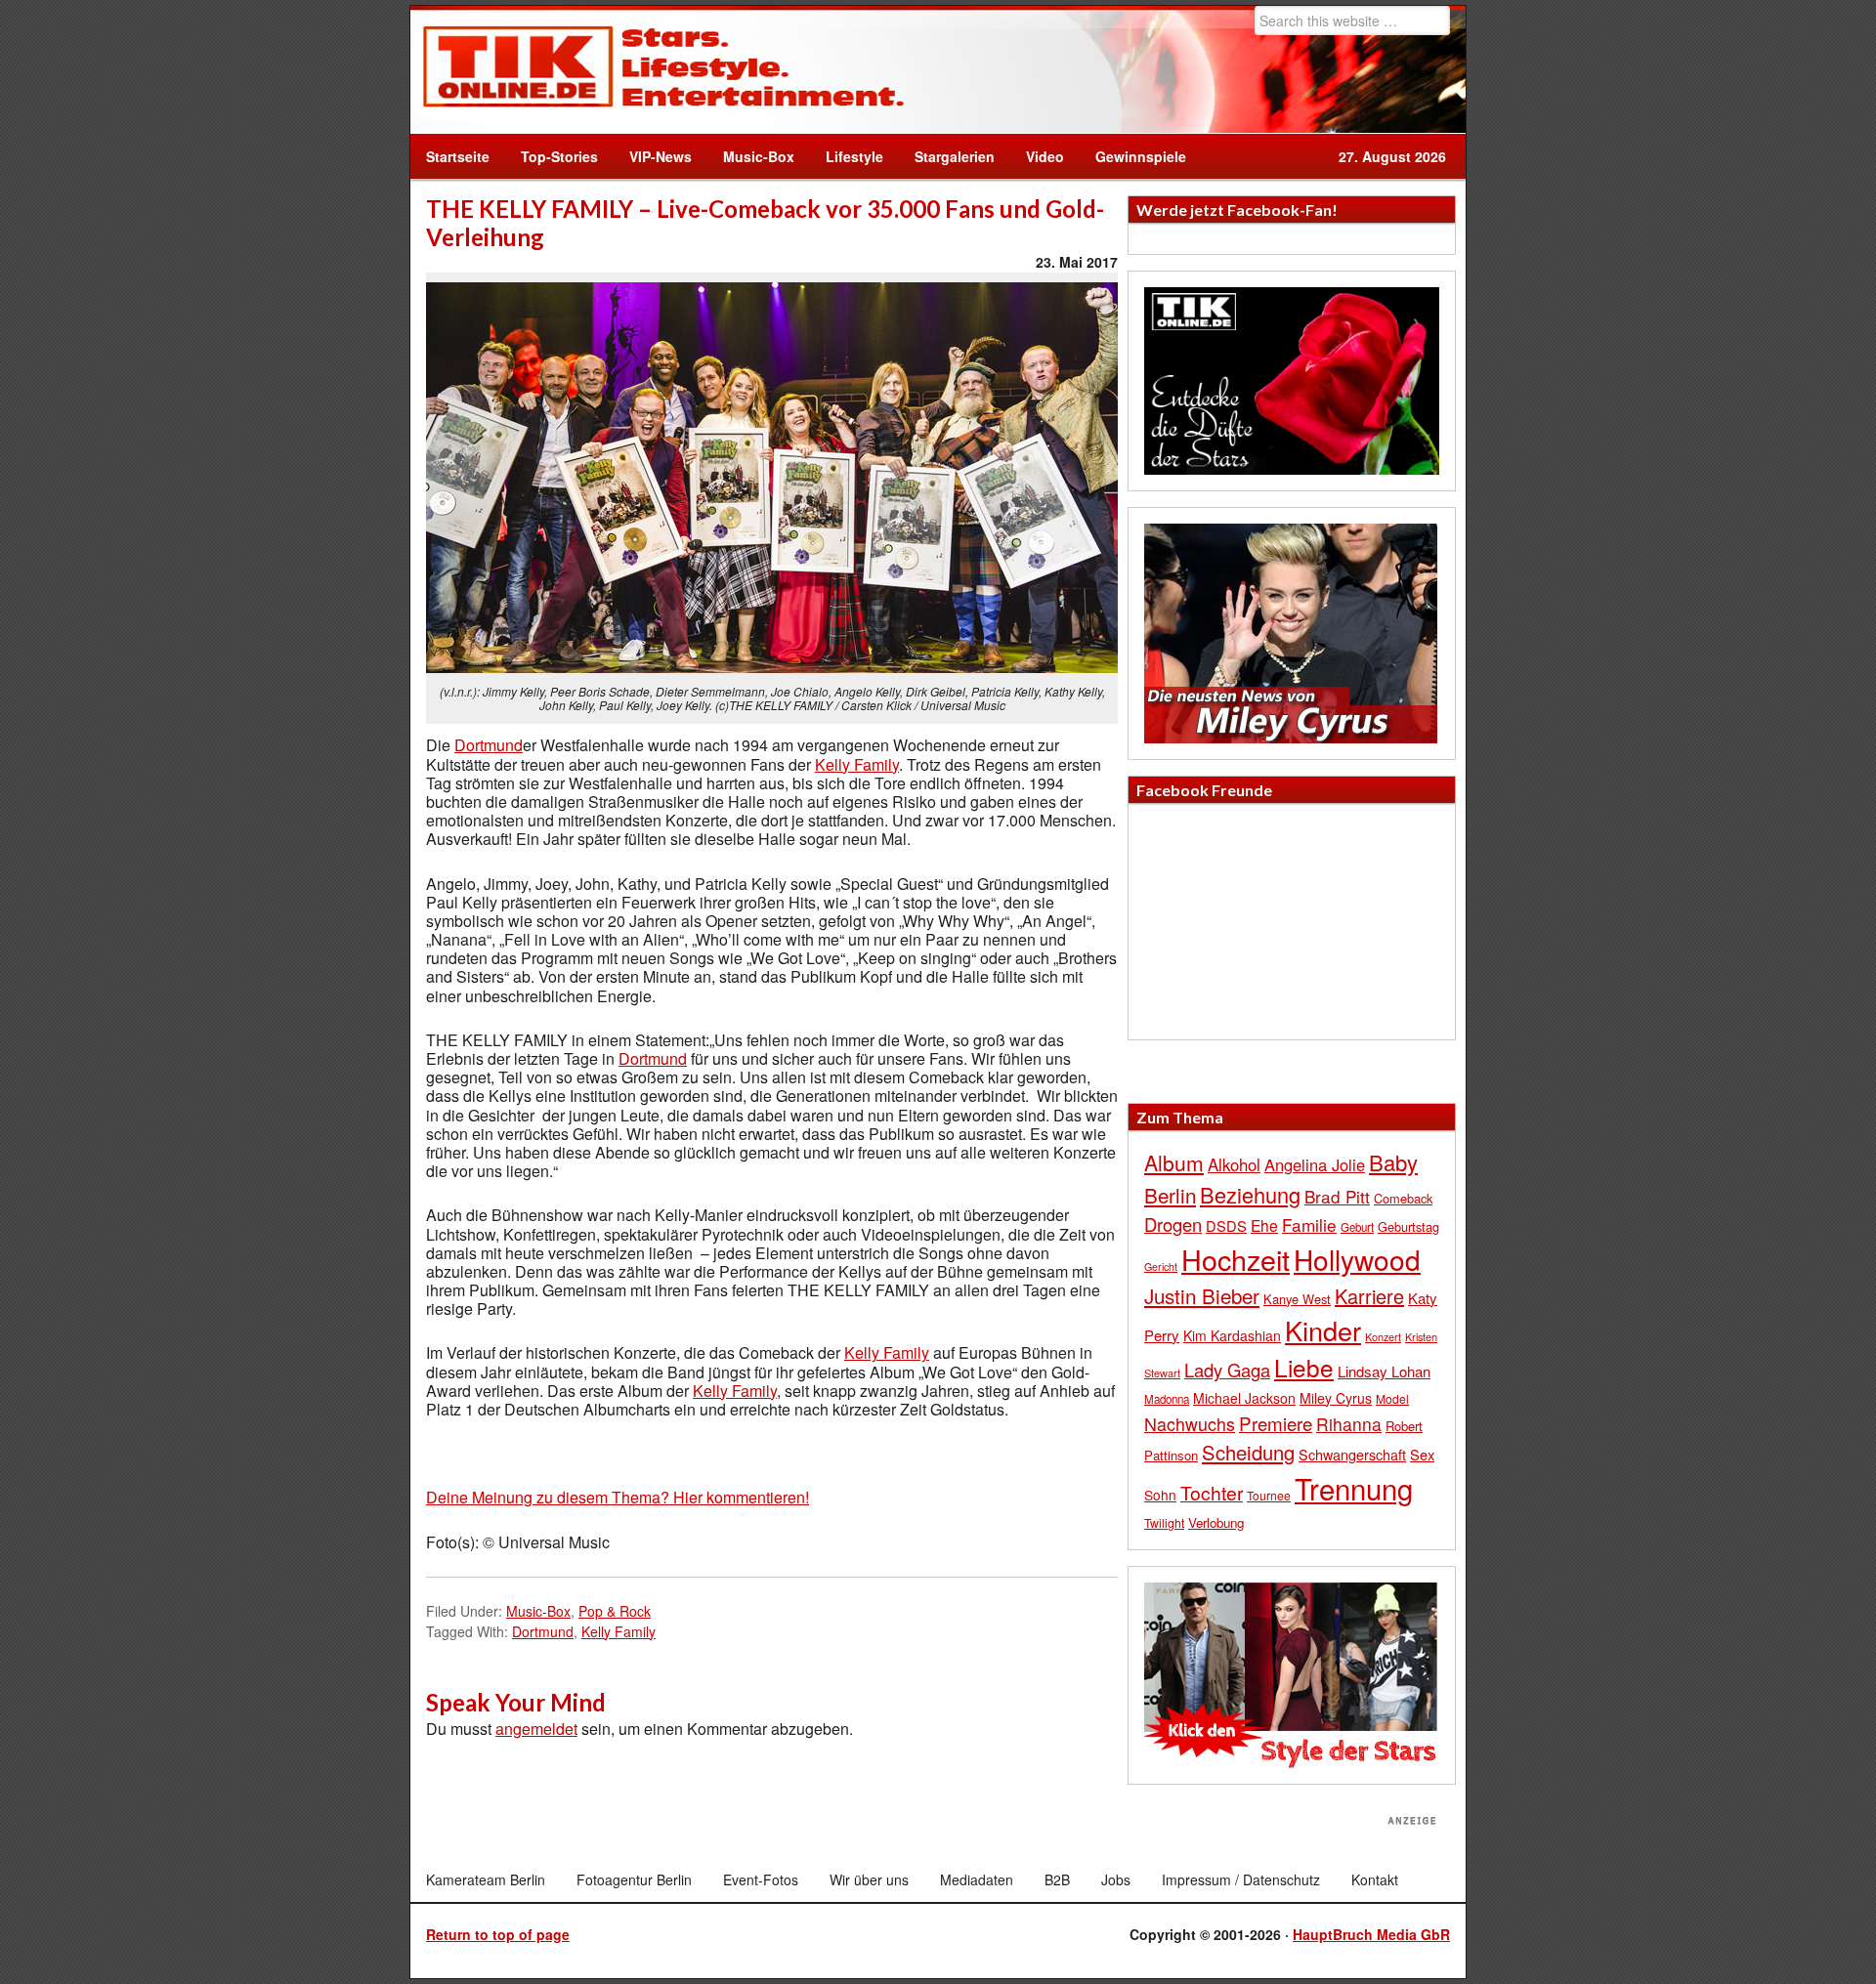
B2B (1057, 1879)
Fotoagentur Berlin (634, 1879)
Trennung (1354, 1488)
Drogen (1173, 1224)
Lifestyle (847, 156)
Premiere (1276, 1423)
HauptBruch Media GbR (1371, 1934)
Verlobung (1216, 1522)
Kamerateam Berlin (486, 1879)
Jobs (1116, 1879)
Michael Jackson (1244, 1398)
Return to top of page (498, 1934)
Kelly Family (857, 764)
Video (1037, 156)
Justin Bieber (1202, 1295)
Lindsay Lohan (1384, 1371)
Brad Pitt (1337, 1196)
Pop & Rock (615, 1611)
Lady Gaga (1227, 1370)
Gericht (1161, 1266)
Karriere (1369, 1296)
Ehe (1264, 1225)
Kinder (1323, 1330)
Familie (1309, 1224)
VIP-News (661, 156)
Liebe (1304, 1367)
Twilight (1164, 1522)
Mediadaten (977, 1879)
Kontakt (1375, 1879)
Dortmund (489, 745)
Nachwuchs (1190, 1424)
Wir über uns (869, 1879)
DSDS (1226, 1225)
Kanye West (1297, 1299)
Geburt (1357, 1227)
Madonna (1167, 1399)
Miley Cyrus (1336, 1398)
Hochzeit (1236, 1259)
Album (1174, 1162)
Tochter (1212, 1493)
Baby (1393, 1162)
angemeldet (536, 1729)
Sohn (1160, 1495)
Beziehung (1250, 1194)
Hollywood (1357, 1259)
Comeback (1403, 1198)
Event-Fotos (761, 1879)
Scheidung (1248, 1452)
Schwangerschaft (1352, 1454)
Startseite (458, 156)
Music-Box (751, 156)
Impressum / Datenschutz (1241, 1879)
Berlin (1170, 1195)
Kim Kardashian (1232, 1335)
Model (1392, 1398)
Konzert (1383, 1336)
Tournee (1269, 1495)
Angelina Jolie (1315, 1164)
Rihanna (1349, 1424)
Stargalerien (955, 156)
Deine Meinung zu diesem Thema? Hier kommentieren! (618, 1497)
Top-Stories (559, 156)
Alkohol (1234, 1164)
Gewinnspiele (1141, 156)
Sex (1422, 1454)
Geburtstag (1408, 1226)
